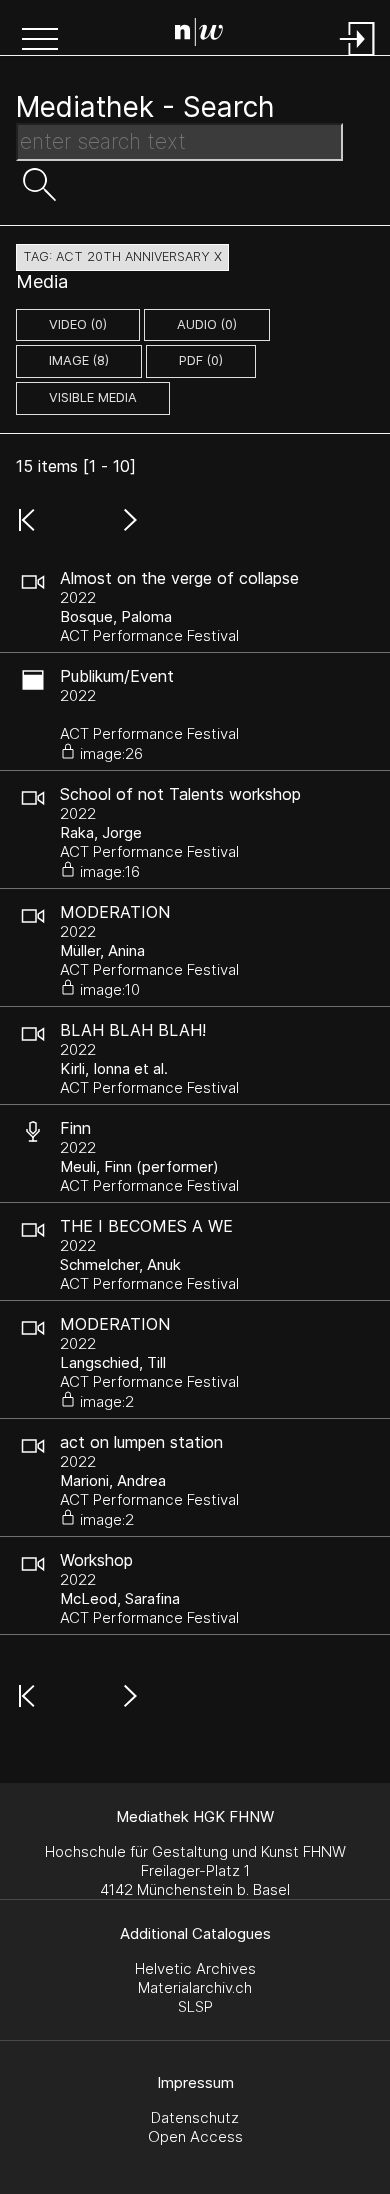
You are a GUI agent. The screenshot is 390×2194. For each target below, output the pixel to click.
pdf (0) (201, 360)
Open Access (195, 2136)
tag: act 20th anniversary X (122, 256)
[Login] (358, 57)
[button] (40, 41)
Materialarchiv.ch (195, 1987)
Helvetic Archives (195, 1968)
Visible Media (93, 397)
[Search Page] (199, 35)
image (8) (79, 360)
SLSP (195, 2006)
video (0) (78, 324)
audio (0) (207, 324)
